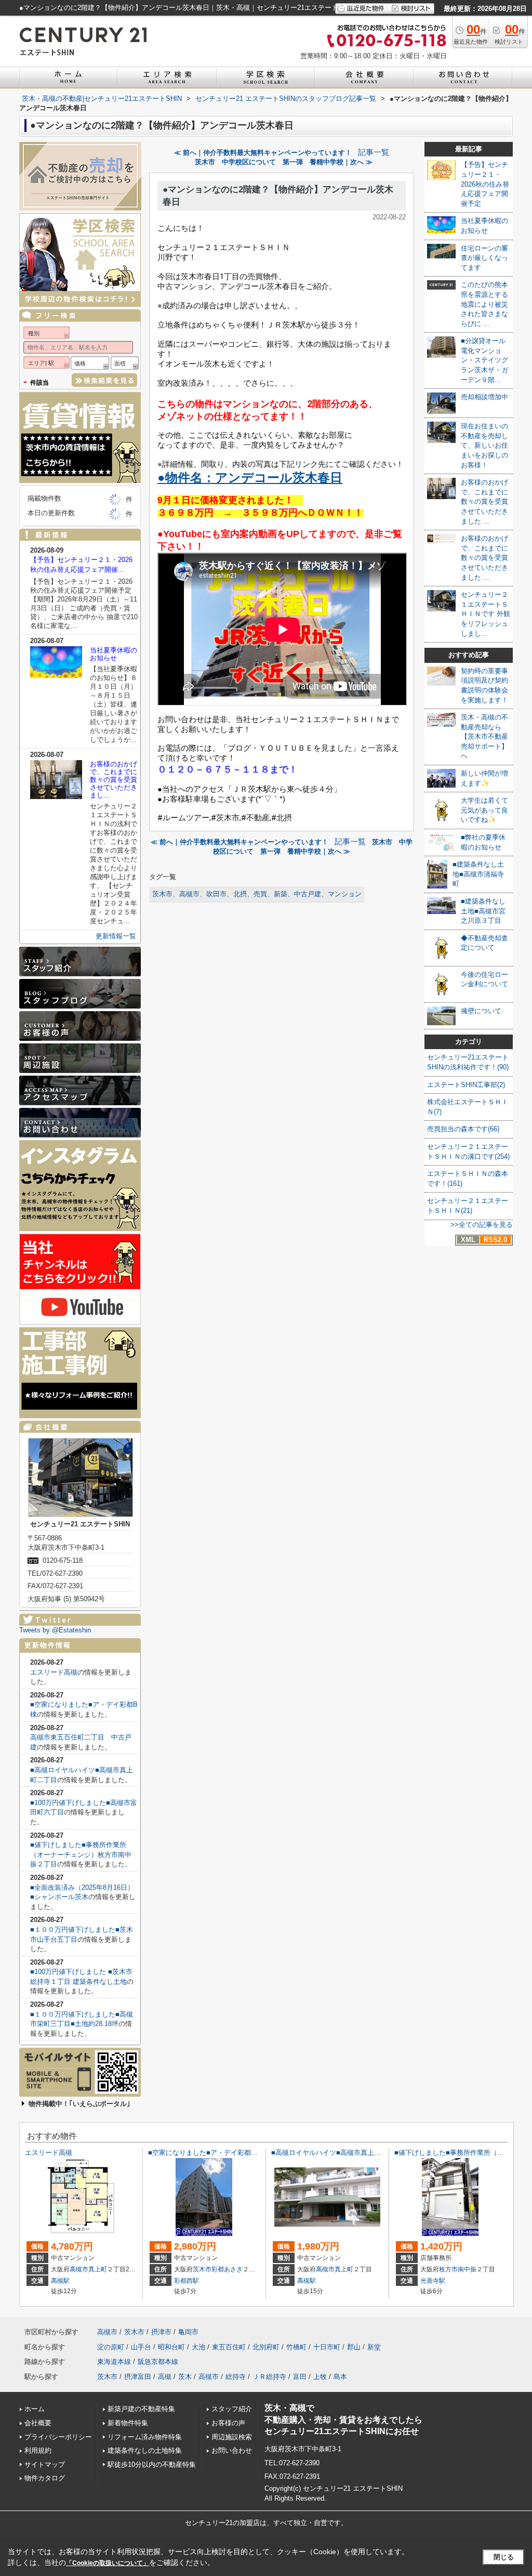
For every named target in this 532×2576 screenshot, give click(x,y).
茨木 (185, 2377)
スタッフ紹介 (232, 2409)
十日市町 (327, 2347)
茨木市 (202, 2269)
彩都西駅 (187, 2281)
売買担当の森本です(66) (463, 1129)
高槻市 (79, 2269)
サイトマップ (45, 2464)
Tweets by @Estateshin (55, 1630)
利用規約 (38, 2450)
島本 (340, 2377)
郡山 (354, 2347)
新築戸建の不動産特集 (141, 2409)
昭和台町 (171, 2347)
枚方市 (448, 2269)
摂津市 (161, 2332)
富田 (300, 2377)
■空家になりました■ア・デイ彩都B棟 (205, 2153)
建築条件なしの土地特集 (145, 2450)
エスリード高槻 (54, 1672)
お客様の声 (228, 2423)
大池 (198, 2347)
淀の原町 (111, 2347)
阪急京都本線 (158, 2362)
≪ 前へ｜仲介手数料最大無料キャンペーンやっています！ (263, 153)
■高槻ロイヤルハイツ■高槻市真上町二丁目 (336, 2153)
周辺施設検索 (232, 2437)
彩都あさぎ (227, 2269)
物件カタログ (45, 2478)
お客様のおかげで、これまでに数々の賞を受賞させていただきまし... (114, 780)
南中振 (467, 2269)
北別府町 (266, 2347)
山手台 (141, 2347)
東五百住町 (229, 2347)
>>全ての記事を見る (482, 1225)
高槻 (165, 2377)
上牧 (320, 2377)
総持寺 (236, 2377)
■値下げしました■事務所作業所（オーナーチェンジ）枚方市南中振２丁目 (81, 1854)
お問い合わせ (232, 2450)
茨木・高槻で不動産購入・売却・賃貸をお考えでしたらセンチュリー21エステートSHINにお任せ (343, 2420)
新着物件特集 (128, 2423)
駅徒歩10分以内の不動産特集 (152, 2464)
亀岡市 (188, 2332)
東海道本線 (114, 2362)
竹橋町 (296, 2347)
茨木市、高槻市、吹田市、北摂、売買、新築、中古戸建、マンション (257, 894)
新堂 (374, 2347)
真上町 (98, 2269)
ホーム (35, 2409)
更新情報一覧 (116, 936)
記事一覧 (374, 152)
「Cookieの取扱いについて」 (108, 2563)
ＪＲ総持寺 (269, 2377)
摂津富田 (138, 2377)
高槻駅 (60, 2281)
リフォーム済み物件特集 (145, 2437)
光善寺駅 (433, 2281)
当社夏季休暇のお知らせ (114, 654)
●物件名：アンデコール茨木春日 (250, 478)
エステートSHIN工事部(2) (466, 1085)
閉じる (504, 2557)
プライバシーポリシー (58, 2437)
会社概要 (38, 2423)
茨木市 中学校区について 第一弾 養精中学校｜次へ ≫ (284, 162)
